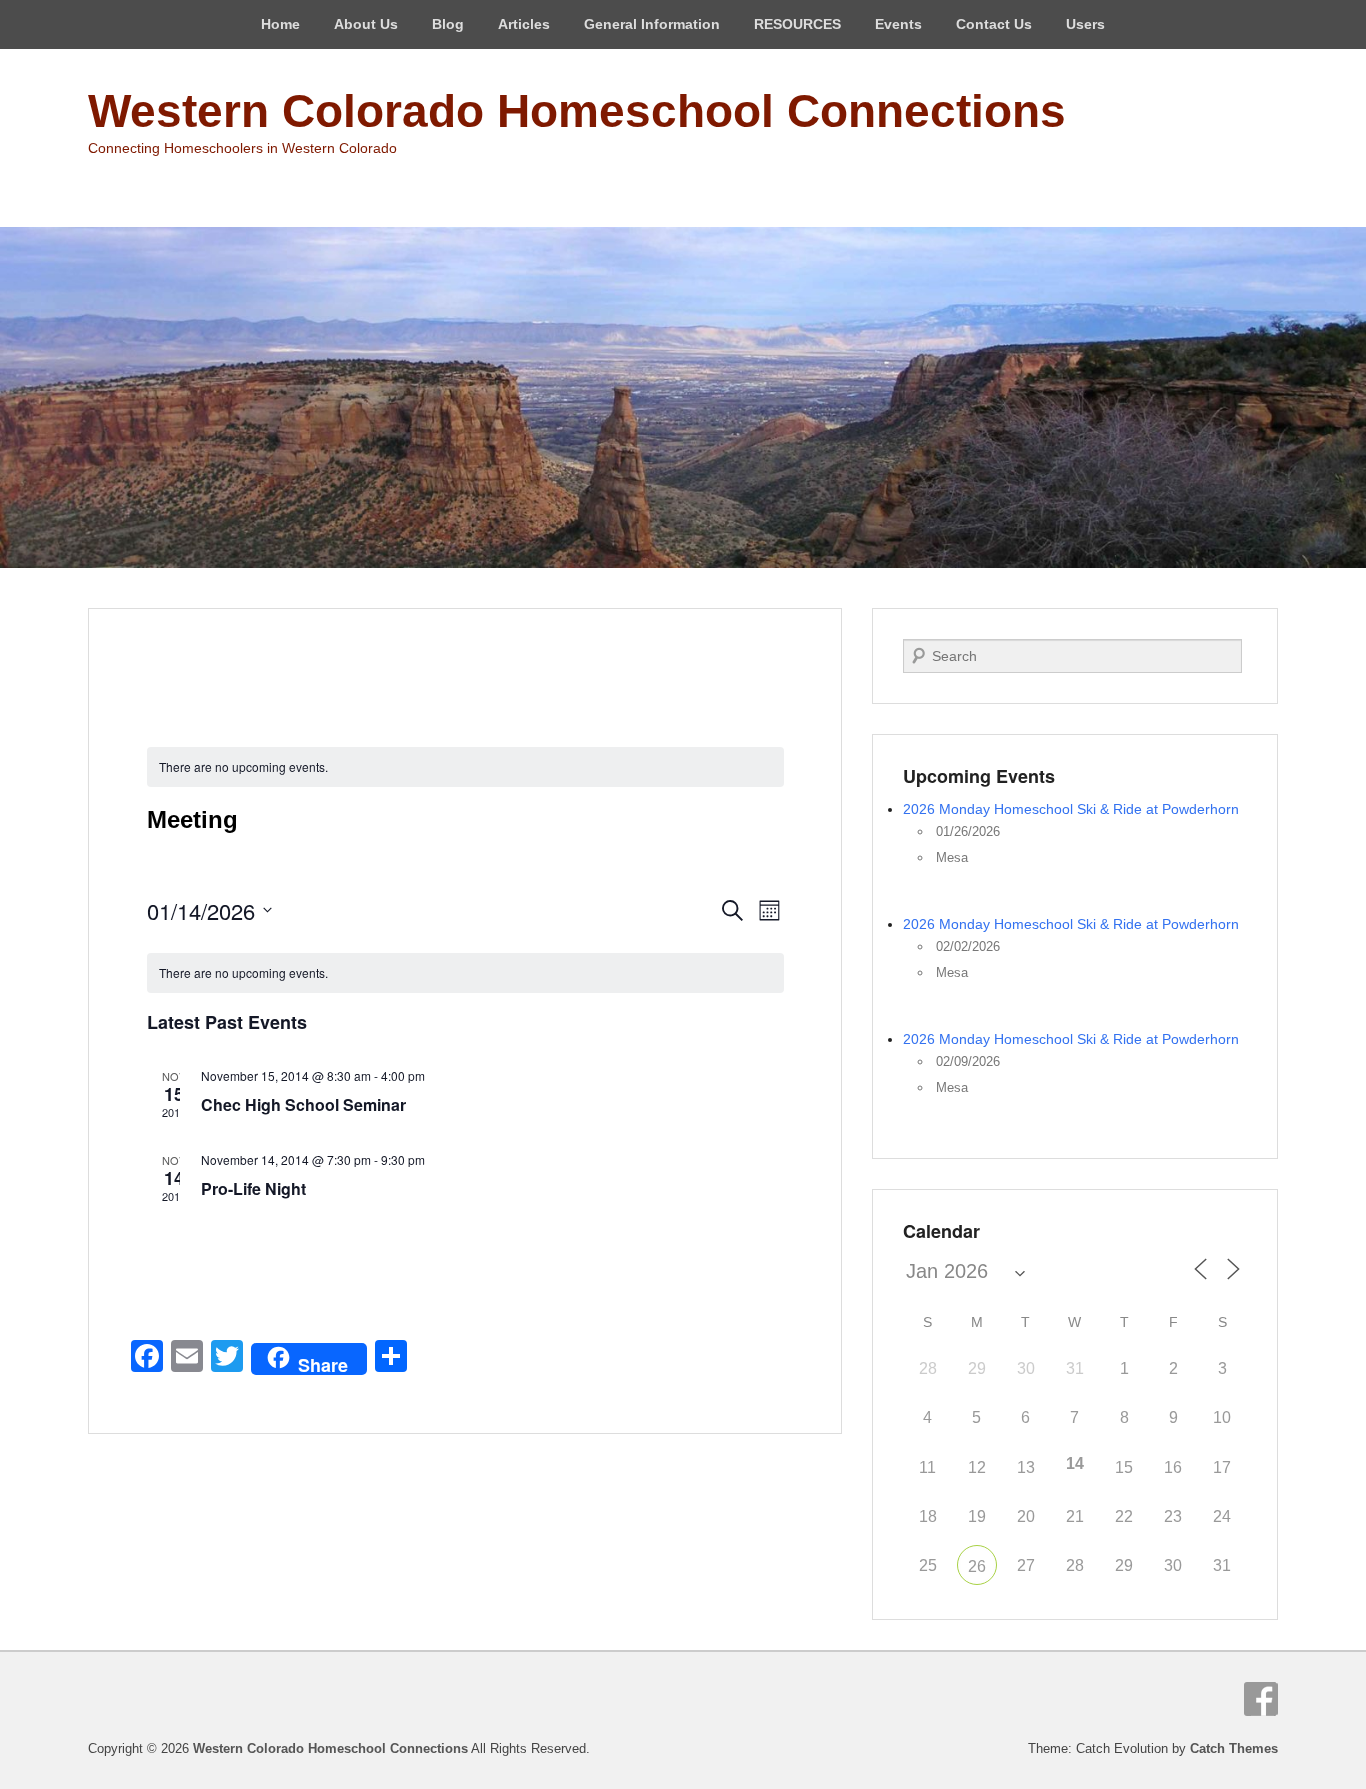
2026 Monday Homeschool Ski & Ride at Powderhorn (1071, 809)
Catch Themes (1234, 1748)
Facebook (1261, 1699)
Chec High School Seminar (303, 1104)
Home (280, 24)
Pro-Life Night (253, 1188)
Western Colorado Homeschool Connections (577, 111)
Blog (448, 24)
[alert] (465, 973)
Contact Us (994, 24)
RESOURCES (797, 24)
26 (977, 1566)
